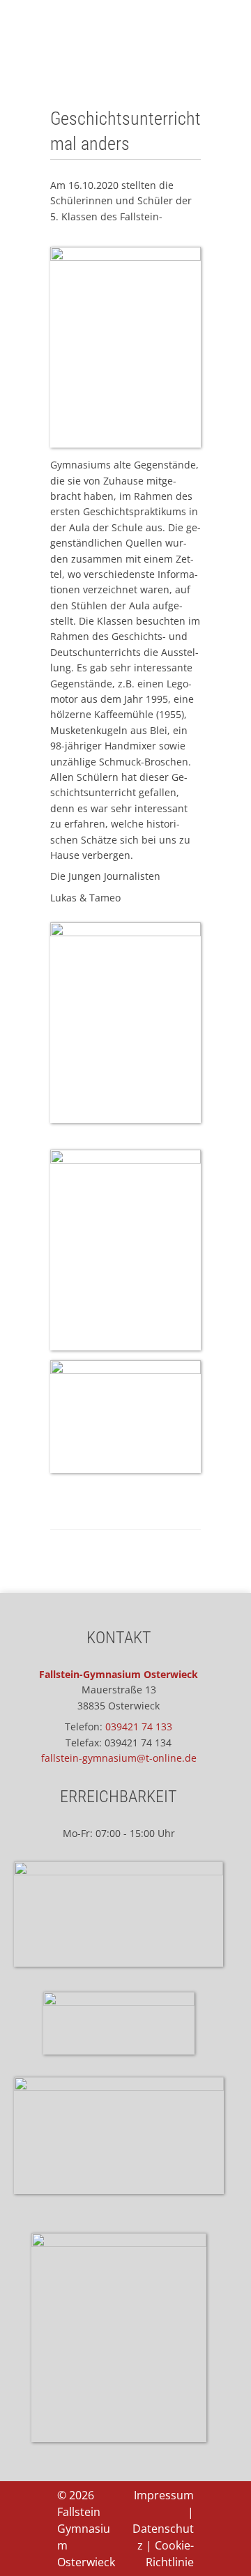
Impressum (164, 2495)
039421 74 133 (139, 1727)
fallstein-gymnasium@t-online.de (119, 1758)
